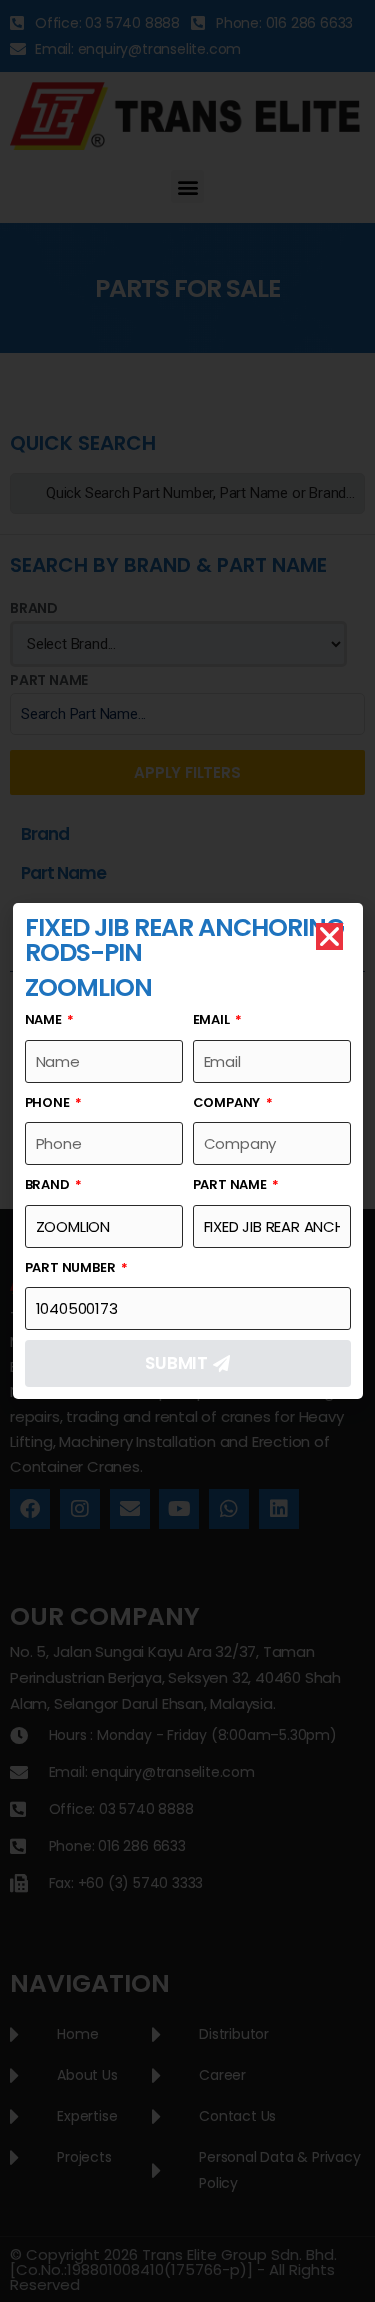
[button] (329, 936)
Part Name (231, 1184)
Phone (49, 1102)
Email (213, 1019)
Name (45, 1019)
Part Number (72, 1267)
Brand (49, 1184)
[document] (187, 1151)
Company (228, 1102)
